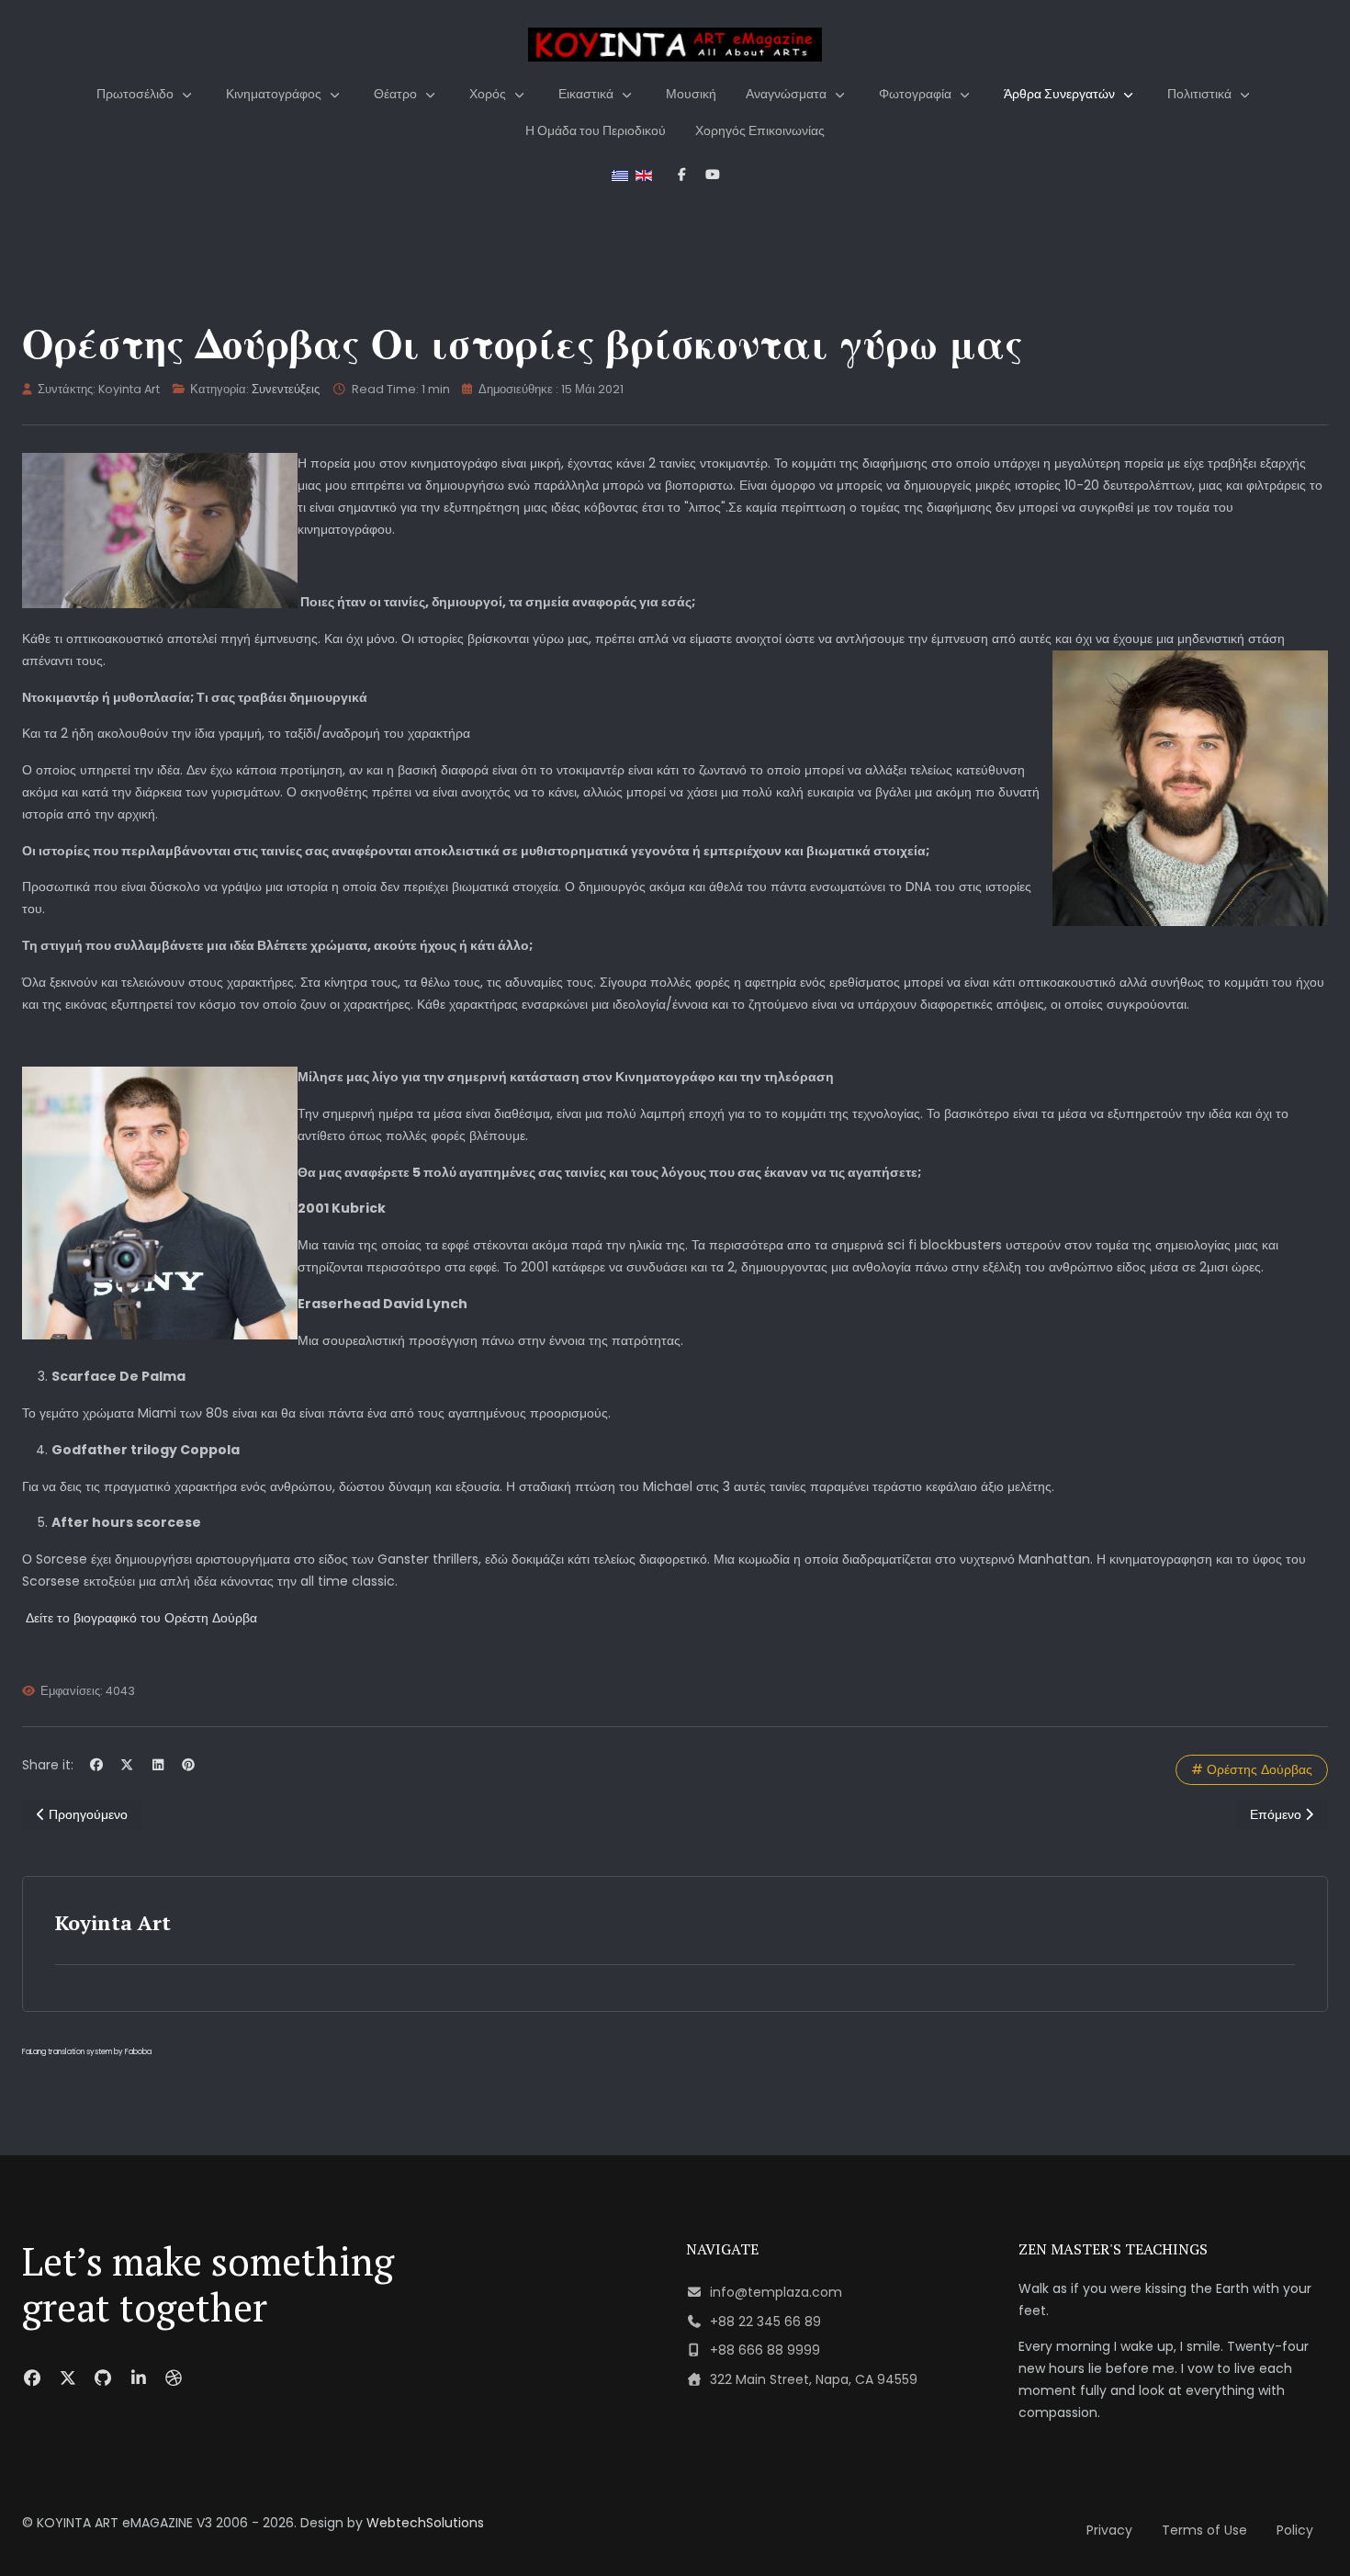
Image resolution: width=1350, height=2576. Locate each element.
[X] (128, 1765)
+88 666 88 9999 (765, 2350)
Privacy (1109, 2530)
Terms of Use (1204, 2530)
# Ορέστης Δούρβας (1252, 1769)
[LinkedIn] (158, 1765)
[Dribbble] (174, 2378)
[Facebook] (96, 1765)
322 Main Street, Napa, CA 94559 (814, 2379)
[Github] (103, 2378)
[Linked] (139, 2378)
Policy (1295, 2530)
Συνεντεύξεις (286, 389)
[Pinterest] (189, 1765)
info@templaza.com (776, 2292)
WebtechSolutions (425, 2523)
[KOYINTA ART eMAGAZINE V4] (675, 45)
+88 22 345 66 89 (765, 2322)
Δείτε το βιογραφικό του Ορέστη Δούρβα (141, 1618)
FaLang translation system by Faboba (87, 2052)
